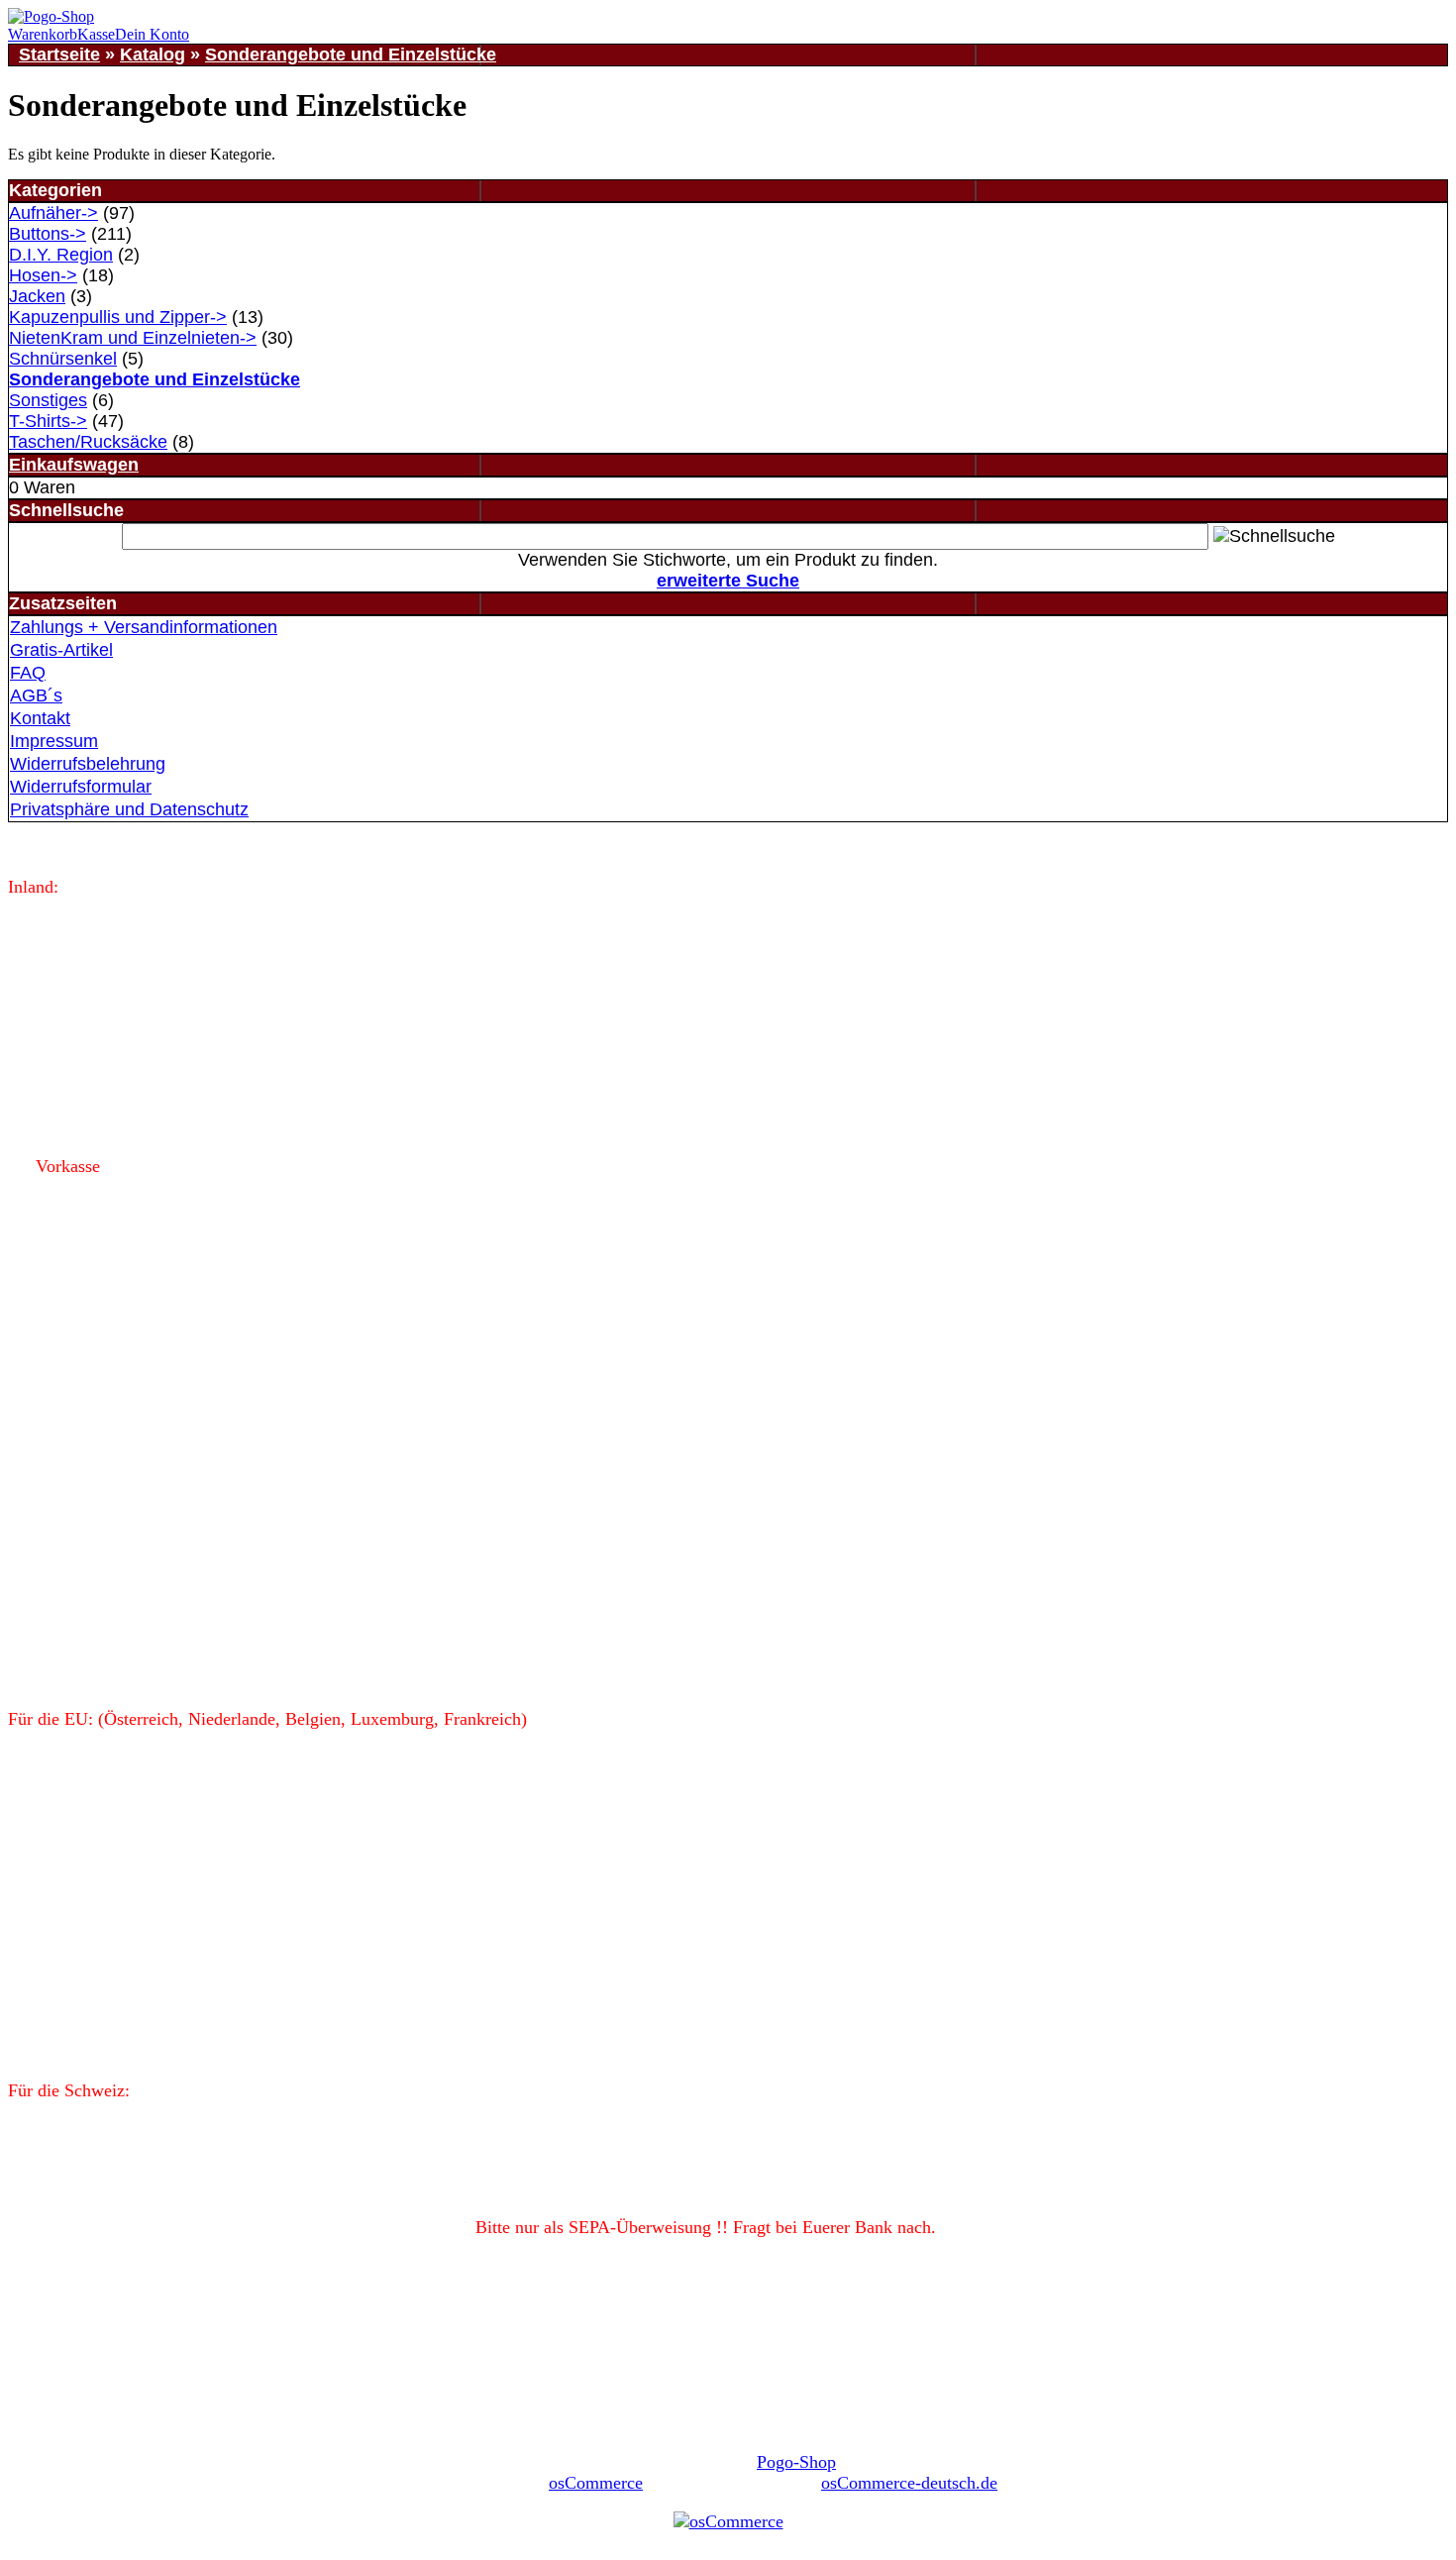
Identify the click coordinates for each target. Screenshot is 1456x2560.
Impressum (54, 741)
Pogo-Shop (796, 2462)
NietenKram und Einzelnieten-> (133, 338)
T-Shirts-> (48, 421)
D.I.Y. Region (61, 255)
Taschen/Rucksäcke (88, 442)
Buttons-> (48, 234)
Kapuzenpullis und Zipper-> (118, 317)
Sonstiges (48, 400)
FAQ (28, 673)
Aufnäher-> (53, 213)
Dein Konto (152, 34)
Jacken (37, 296)
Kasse (96, 34)
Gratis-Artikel (61, 650)
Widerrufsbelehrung (88, 764)
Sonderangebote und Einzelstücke (351, 54)
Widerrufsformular (81, 787)
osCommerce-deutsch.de (909, 2483)
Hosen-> (43, 275)
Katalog (153, 54)
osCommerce (596, 2483)
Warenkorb (43, 34)
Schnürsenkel (63, 359)
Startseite (59, 54)
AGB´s (36, 695)
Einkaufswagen (74, 465)
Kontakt (40, 718)
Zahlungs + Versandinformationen (144, 627)
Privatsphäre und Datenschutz (129, 809)
